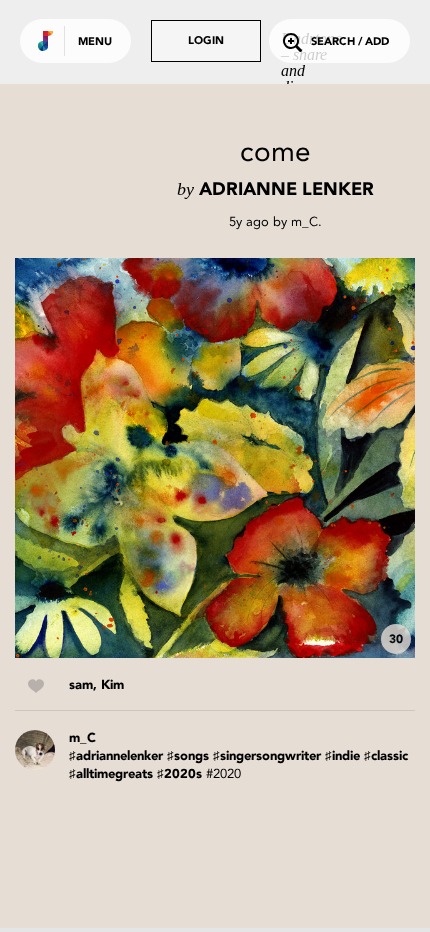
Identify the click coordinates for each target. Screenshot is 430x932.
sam (81, 685)
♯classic (386, 756)
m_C (304, 221)
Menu (95, 42)
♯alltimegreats (111, 774)
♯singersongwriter (267, 756)
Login (206, 41)
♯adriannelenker (116, 756)
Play (215, 458)
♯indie (342, 756)
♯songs (188, 756)
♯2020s (179, 774)
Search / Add (350, 42)
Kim (112, 685)
